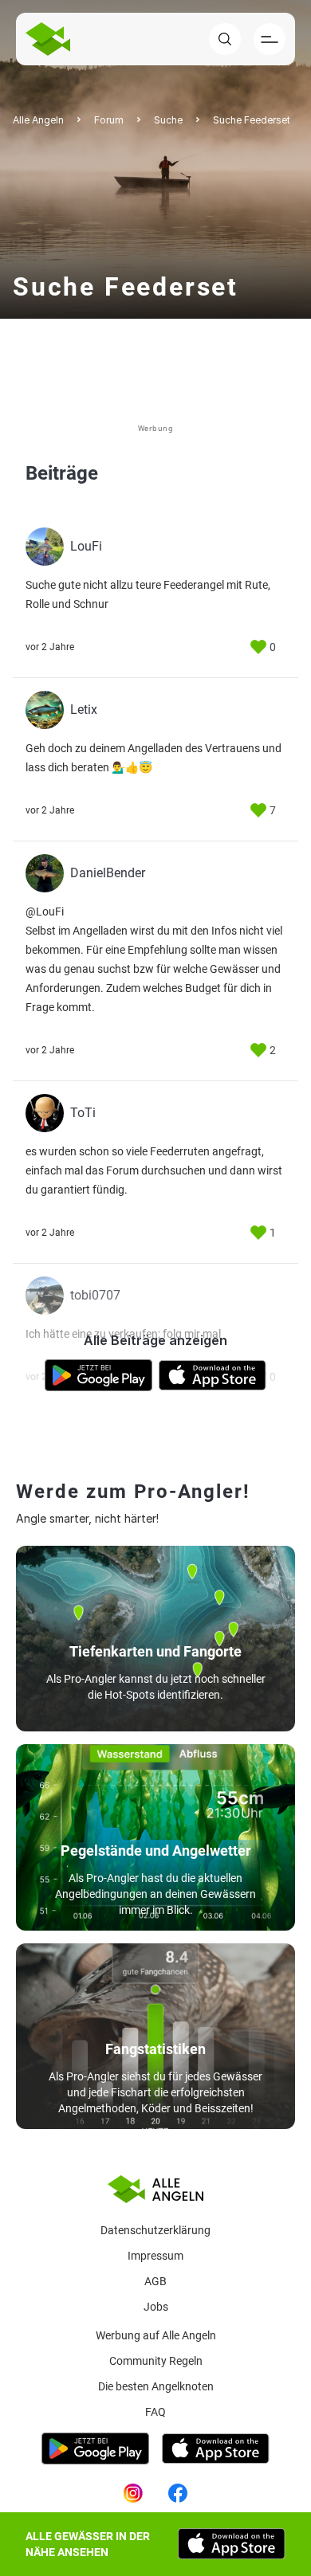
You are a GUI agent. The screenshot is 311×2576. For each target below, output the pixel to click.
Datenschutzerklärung (155, 2230)
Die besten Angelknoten (156, 2386)
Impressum (155, 2256)
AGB (155, 2281)
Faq (155, 2412)
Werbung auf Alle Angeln (156, 2335)
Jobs (156, 2307)
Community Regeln (156, 2361)
